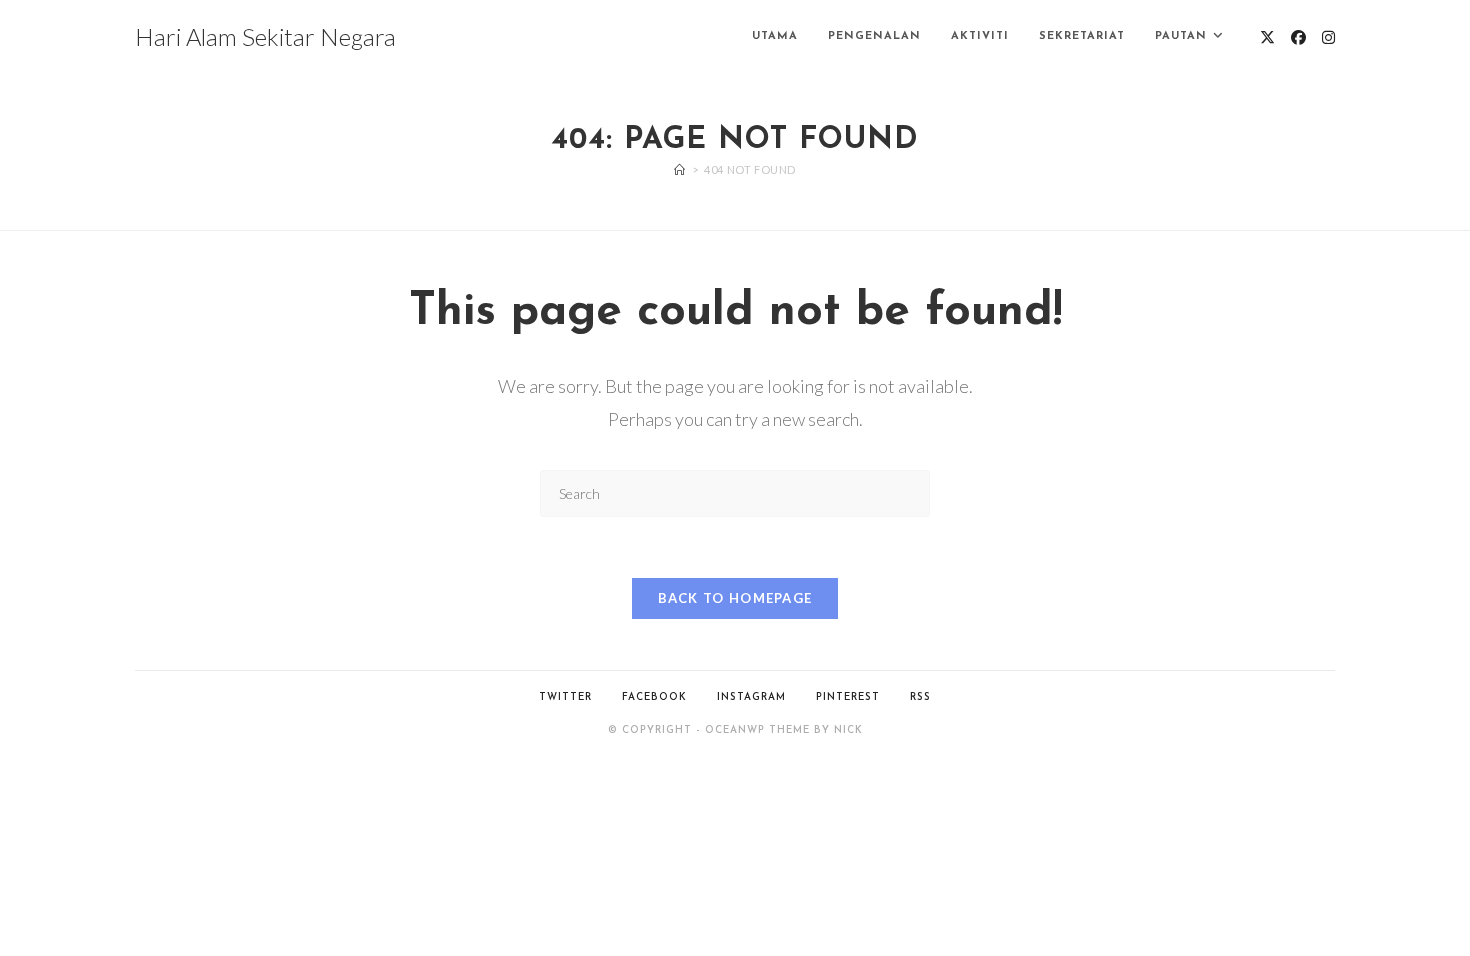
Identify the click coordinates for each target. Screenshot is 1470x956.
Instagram (751, 697)
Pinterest (848, 697)
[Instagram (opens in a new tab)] (1328, 37)
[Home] (680, 169)
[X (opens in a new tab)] (1267, 37)
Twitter (565, 697)
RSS (920, 697)
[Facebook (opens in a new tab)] (1298, 37)
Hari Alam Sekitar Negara (265, 36)
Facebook (654, 697)
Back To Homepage (735, 598)
